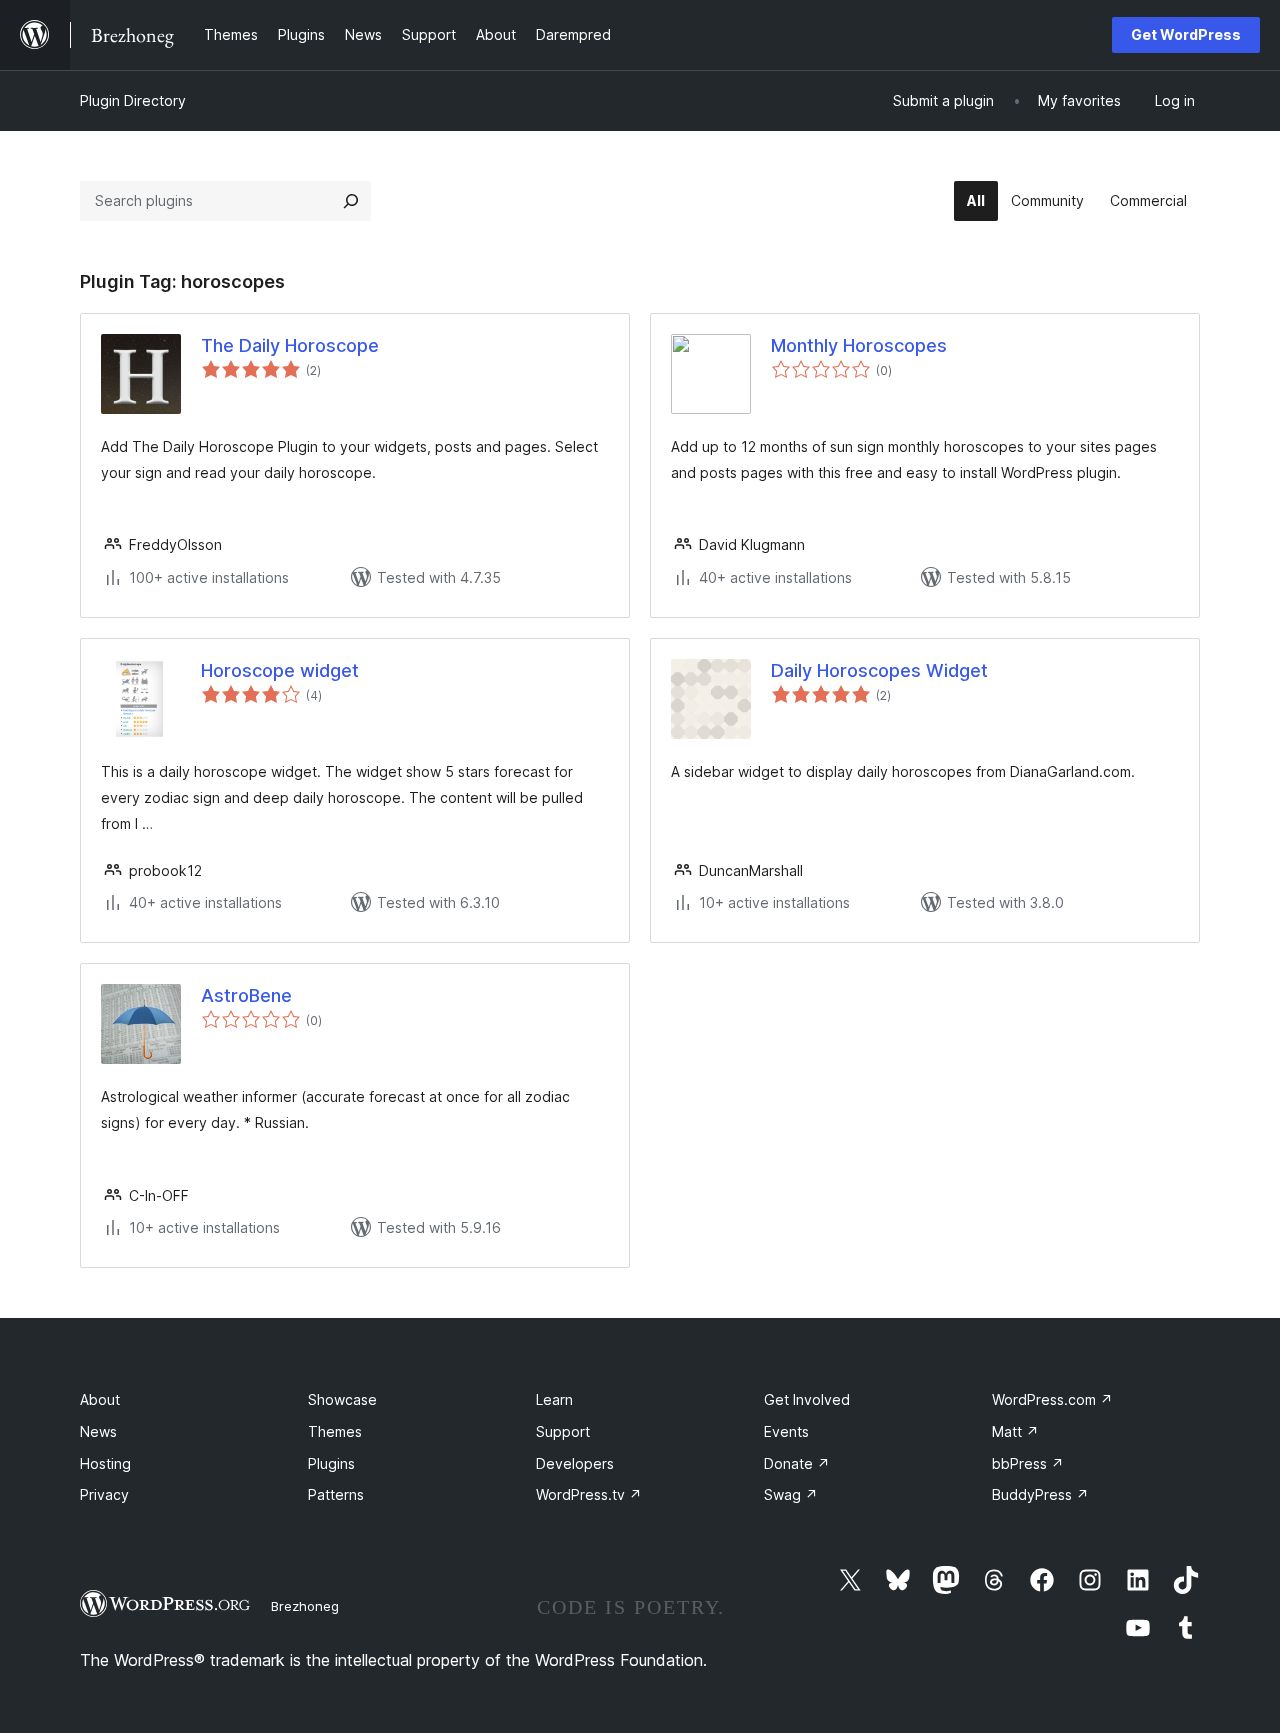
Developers (575, 1463)
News (98, 1431)
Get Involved (807, 1399)
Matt (1015, 1431)
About (100, 1399)
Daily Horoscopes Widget (879, 670)
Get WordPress (1186, 34)
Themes (335, 1431)
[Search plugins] (351, 201)
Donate (797, 1463)
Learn (554, 1399)
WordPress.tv (589, 1494)
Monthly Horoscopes (859, 345)
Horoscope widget (280, 670)
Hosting (105, 1463)
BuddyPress (1040, 1494)
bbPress (1028, 1463)
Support (563, 1431)
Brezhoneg (305, 1606)
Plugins (331, 1463)
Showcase (342, 1399)
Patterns (336, 1494)
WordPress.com (1052, 1399)
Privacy (104, 1494)
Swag (791, 1494)
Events (786, 1431)
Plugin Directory (133, 100)
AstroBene (246, 995)
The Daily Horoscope (290, 345)
